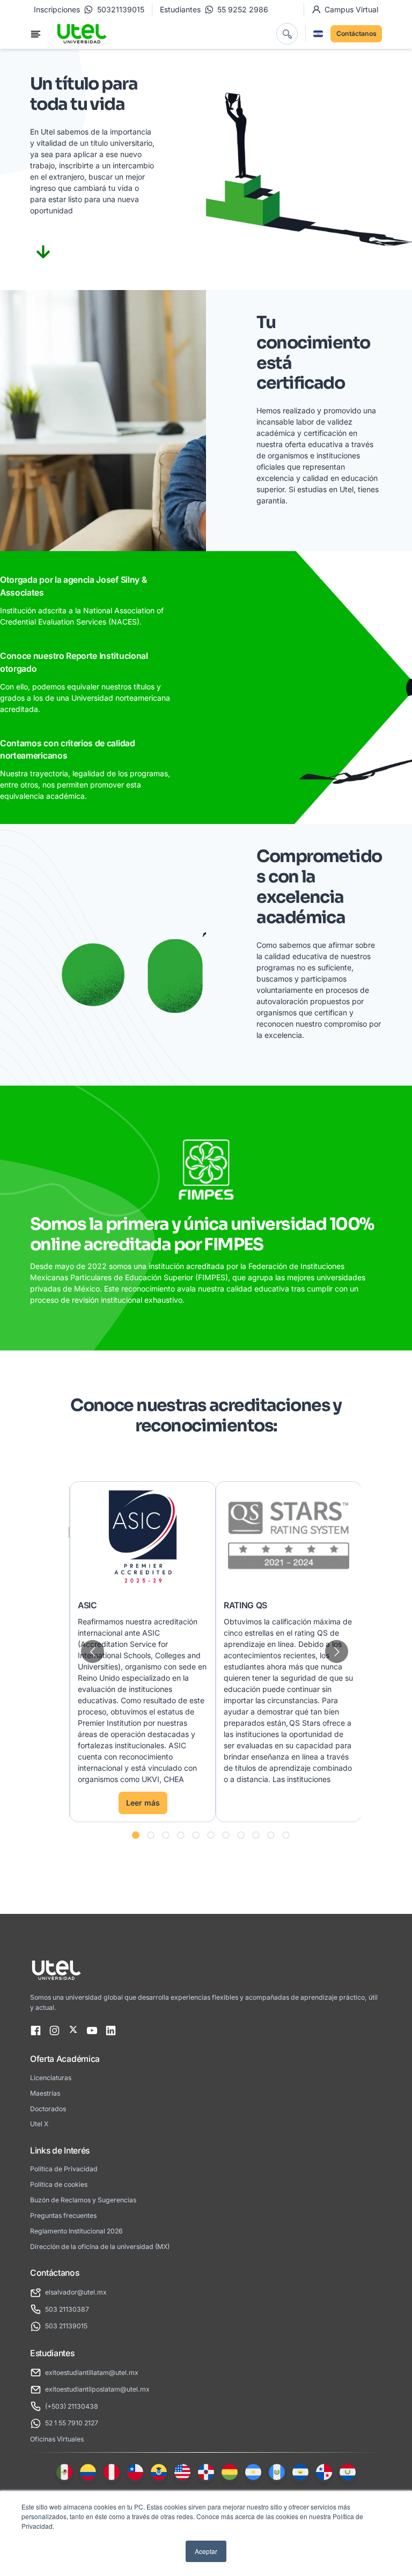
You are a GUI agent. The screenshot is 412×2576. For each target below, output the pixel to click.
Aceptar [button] (206, 2551)
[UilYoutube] (92, 2031)
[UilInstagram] (54, 2031)
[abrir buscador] (287, 34)
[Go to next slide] (337, 1651)
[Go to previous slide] (93, 1651)
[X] (73, 2031)
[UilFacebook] (36, 2031)
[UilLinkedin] (111, 2031)
